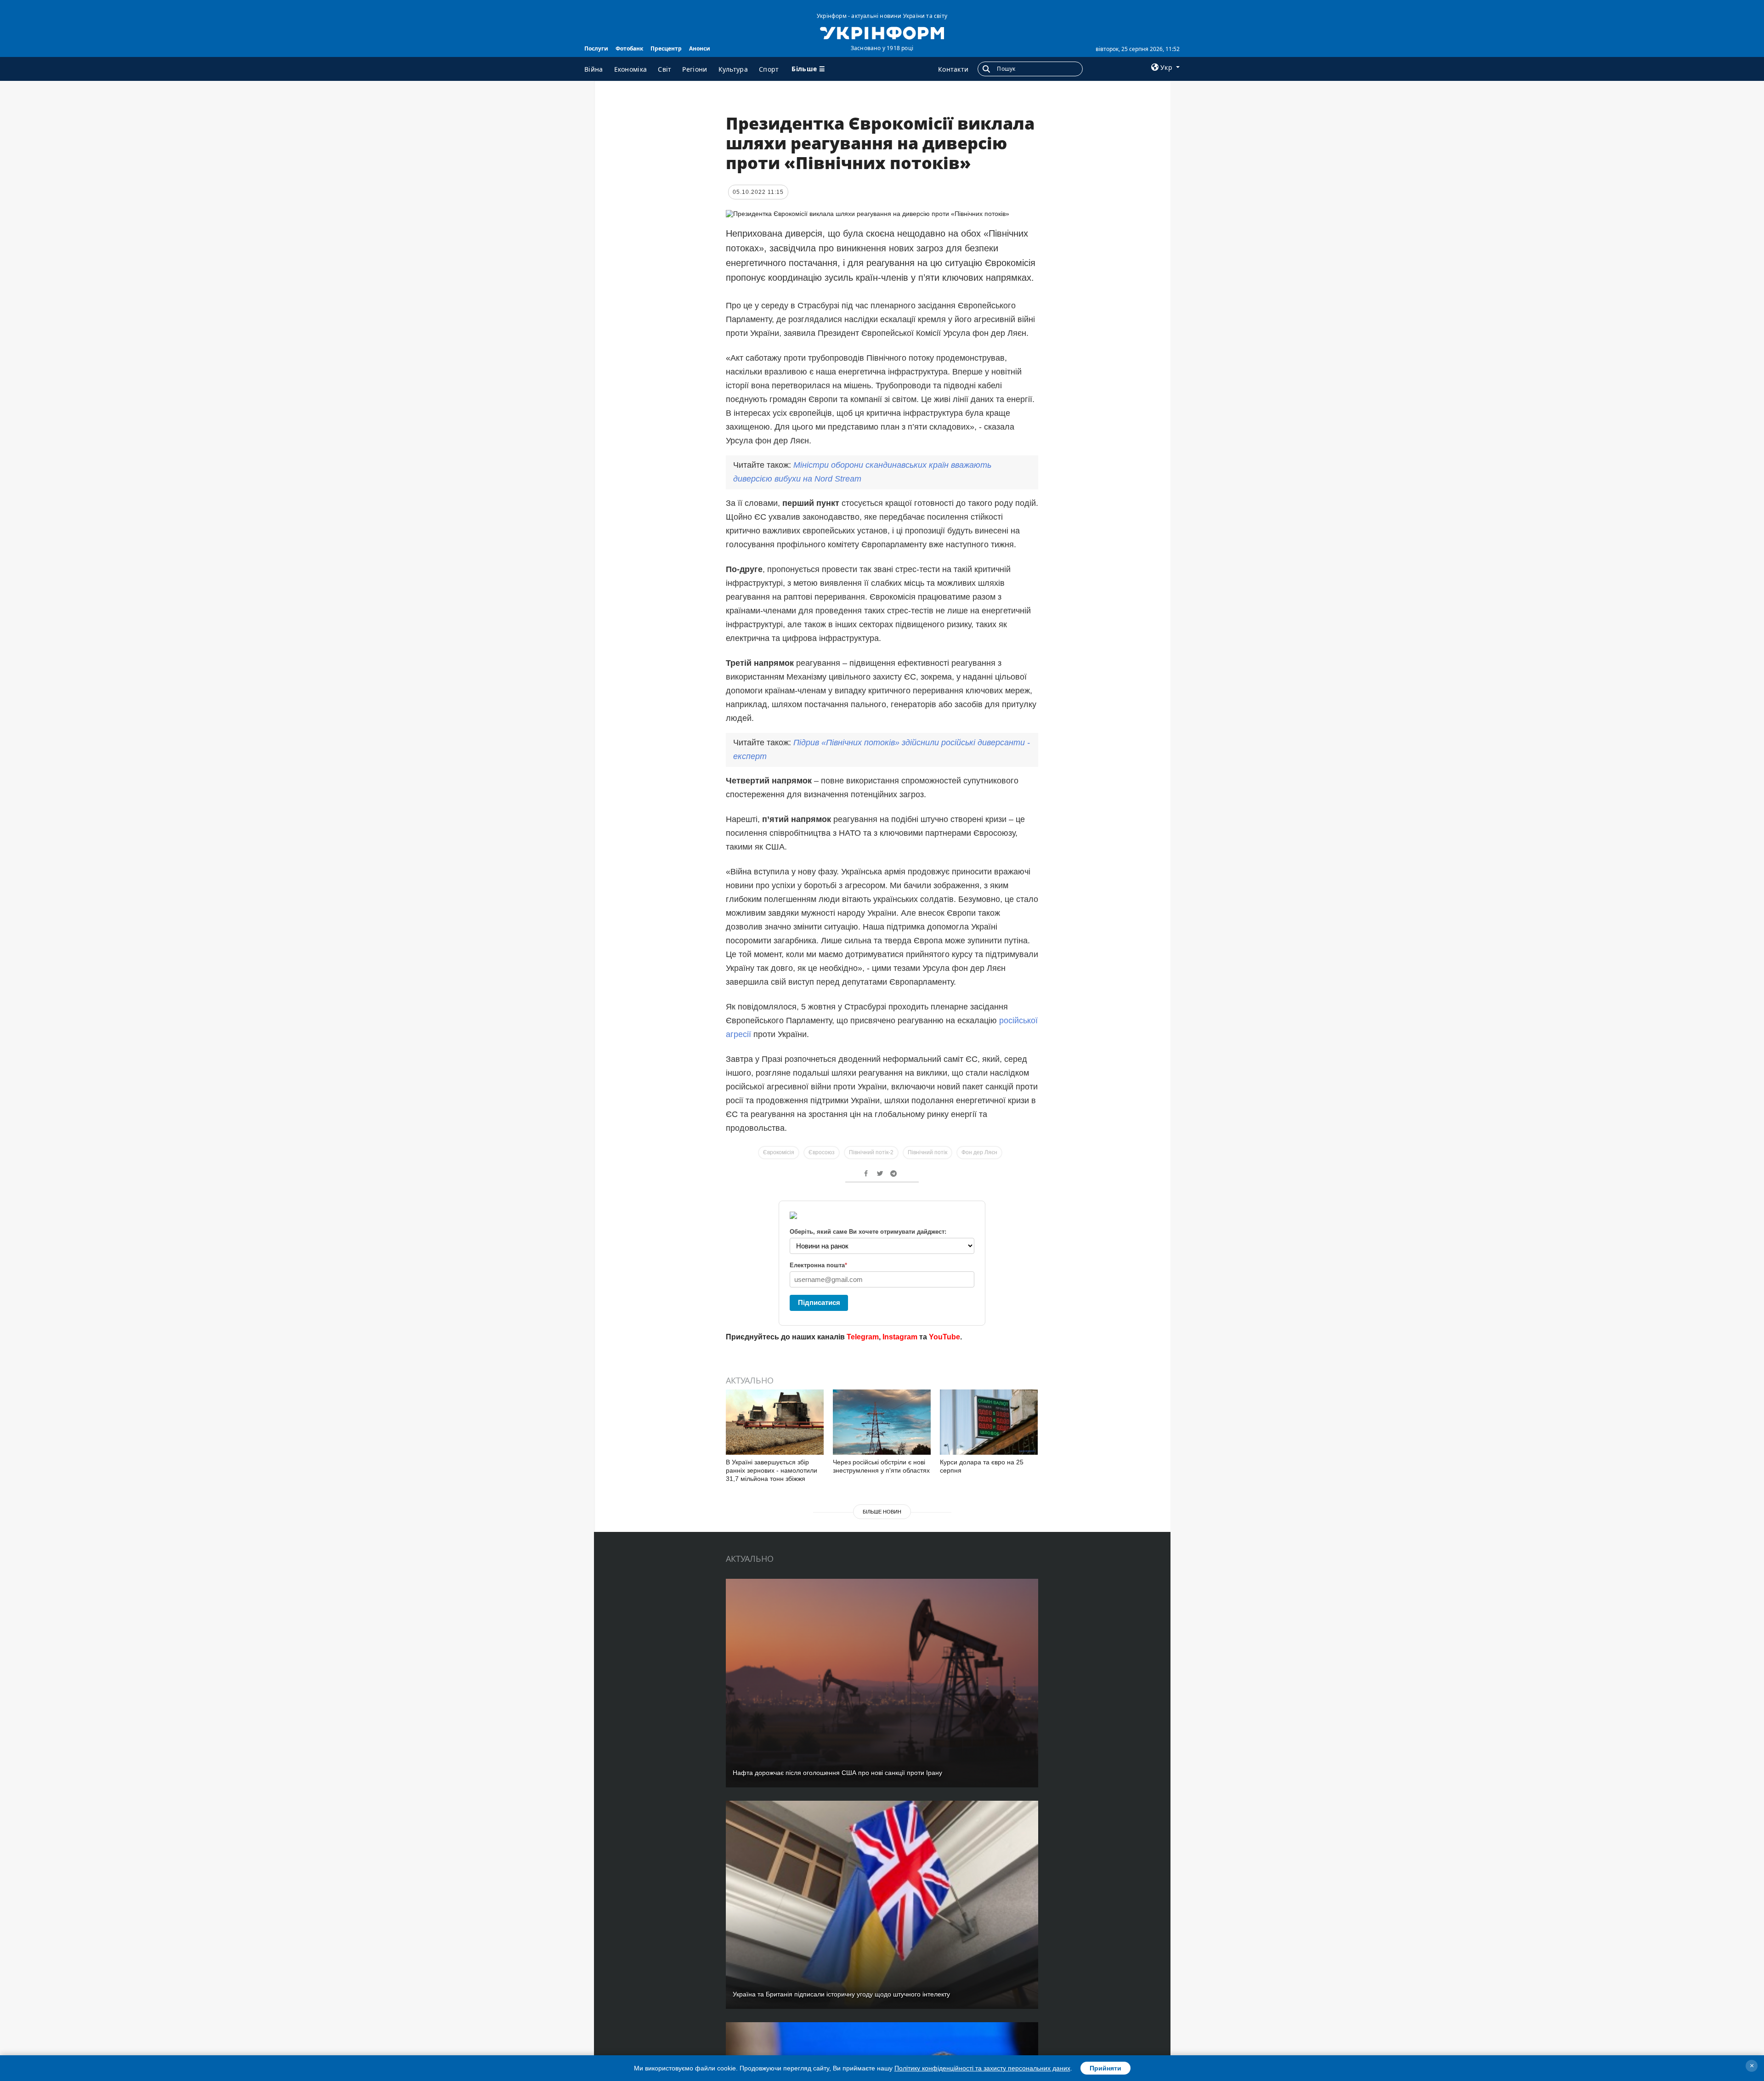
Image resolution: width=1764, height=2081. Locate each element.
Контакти (953, 69)
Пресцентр (666, 48)
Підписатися (819, 1302)
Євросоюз (822, 1152)
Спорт (769, 69)
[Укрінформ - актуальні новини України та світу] (882, 32)
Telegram (863, 1337)
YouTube (944, 1337)
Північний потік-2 (871, 1152)
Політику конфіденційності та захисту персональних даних (982, 2068)
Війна (594, 69)
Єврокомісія (779, 1152)
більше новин (882, 1512)
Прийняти (1105, 2068)
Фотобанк (629, 48)
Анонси (700, 48)
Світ (664, 69)
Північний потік (927, 1152)
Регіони (695, 69)
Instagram (900, 1337)
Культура (733, 69)
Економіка (631, 69)
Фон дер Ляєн (979, 1152)
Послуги (596, 48)
